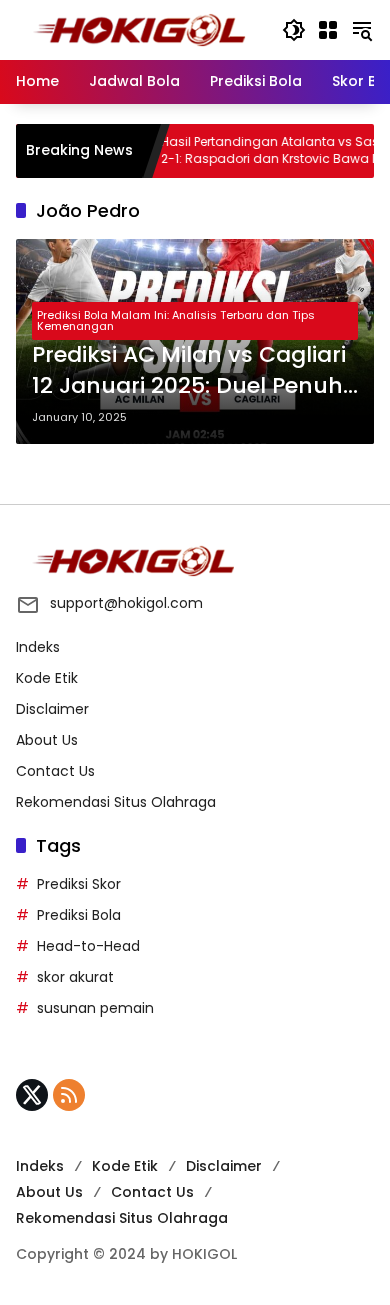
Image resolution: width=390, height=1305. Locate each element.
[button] (294, 30)
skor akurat (75, 977)
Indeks (38, 647)
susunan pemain (95, 1008)
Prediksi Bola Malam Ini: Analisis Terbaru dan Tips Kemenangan (176, 320)
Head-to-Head (88, 946)
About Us (47, 740)
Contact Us (55, 771)
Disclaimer (52, 709)
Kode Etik (47, 678)
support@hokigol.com (126, 603)
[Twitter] (32, 1095)
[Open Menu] (328, 30)
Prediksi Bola (79, 915)
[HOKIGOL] (139, 29)
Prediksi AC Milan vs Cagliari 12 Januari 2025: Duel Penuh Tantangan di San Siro (189, 371)
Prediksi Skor (79, 884)
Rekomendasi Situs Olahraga (116, 802)
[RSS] (69, 1095)
